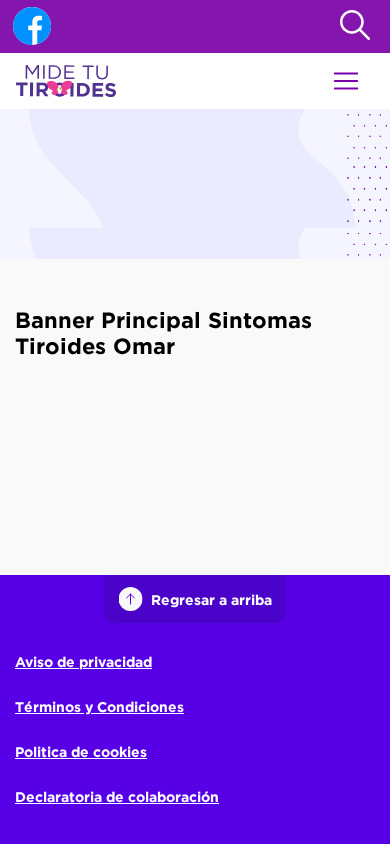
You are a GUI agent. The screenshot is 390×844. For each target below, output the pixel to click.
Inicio (34, 283)
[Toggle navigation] (346, 81)
